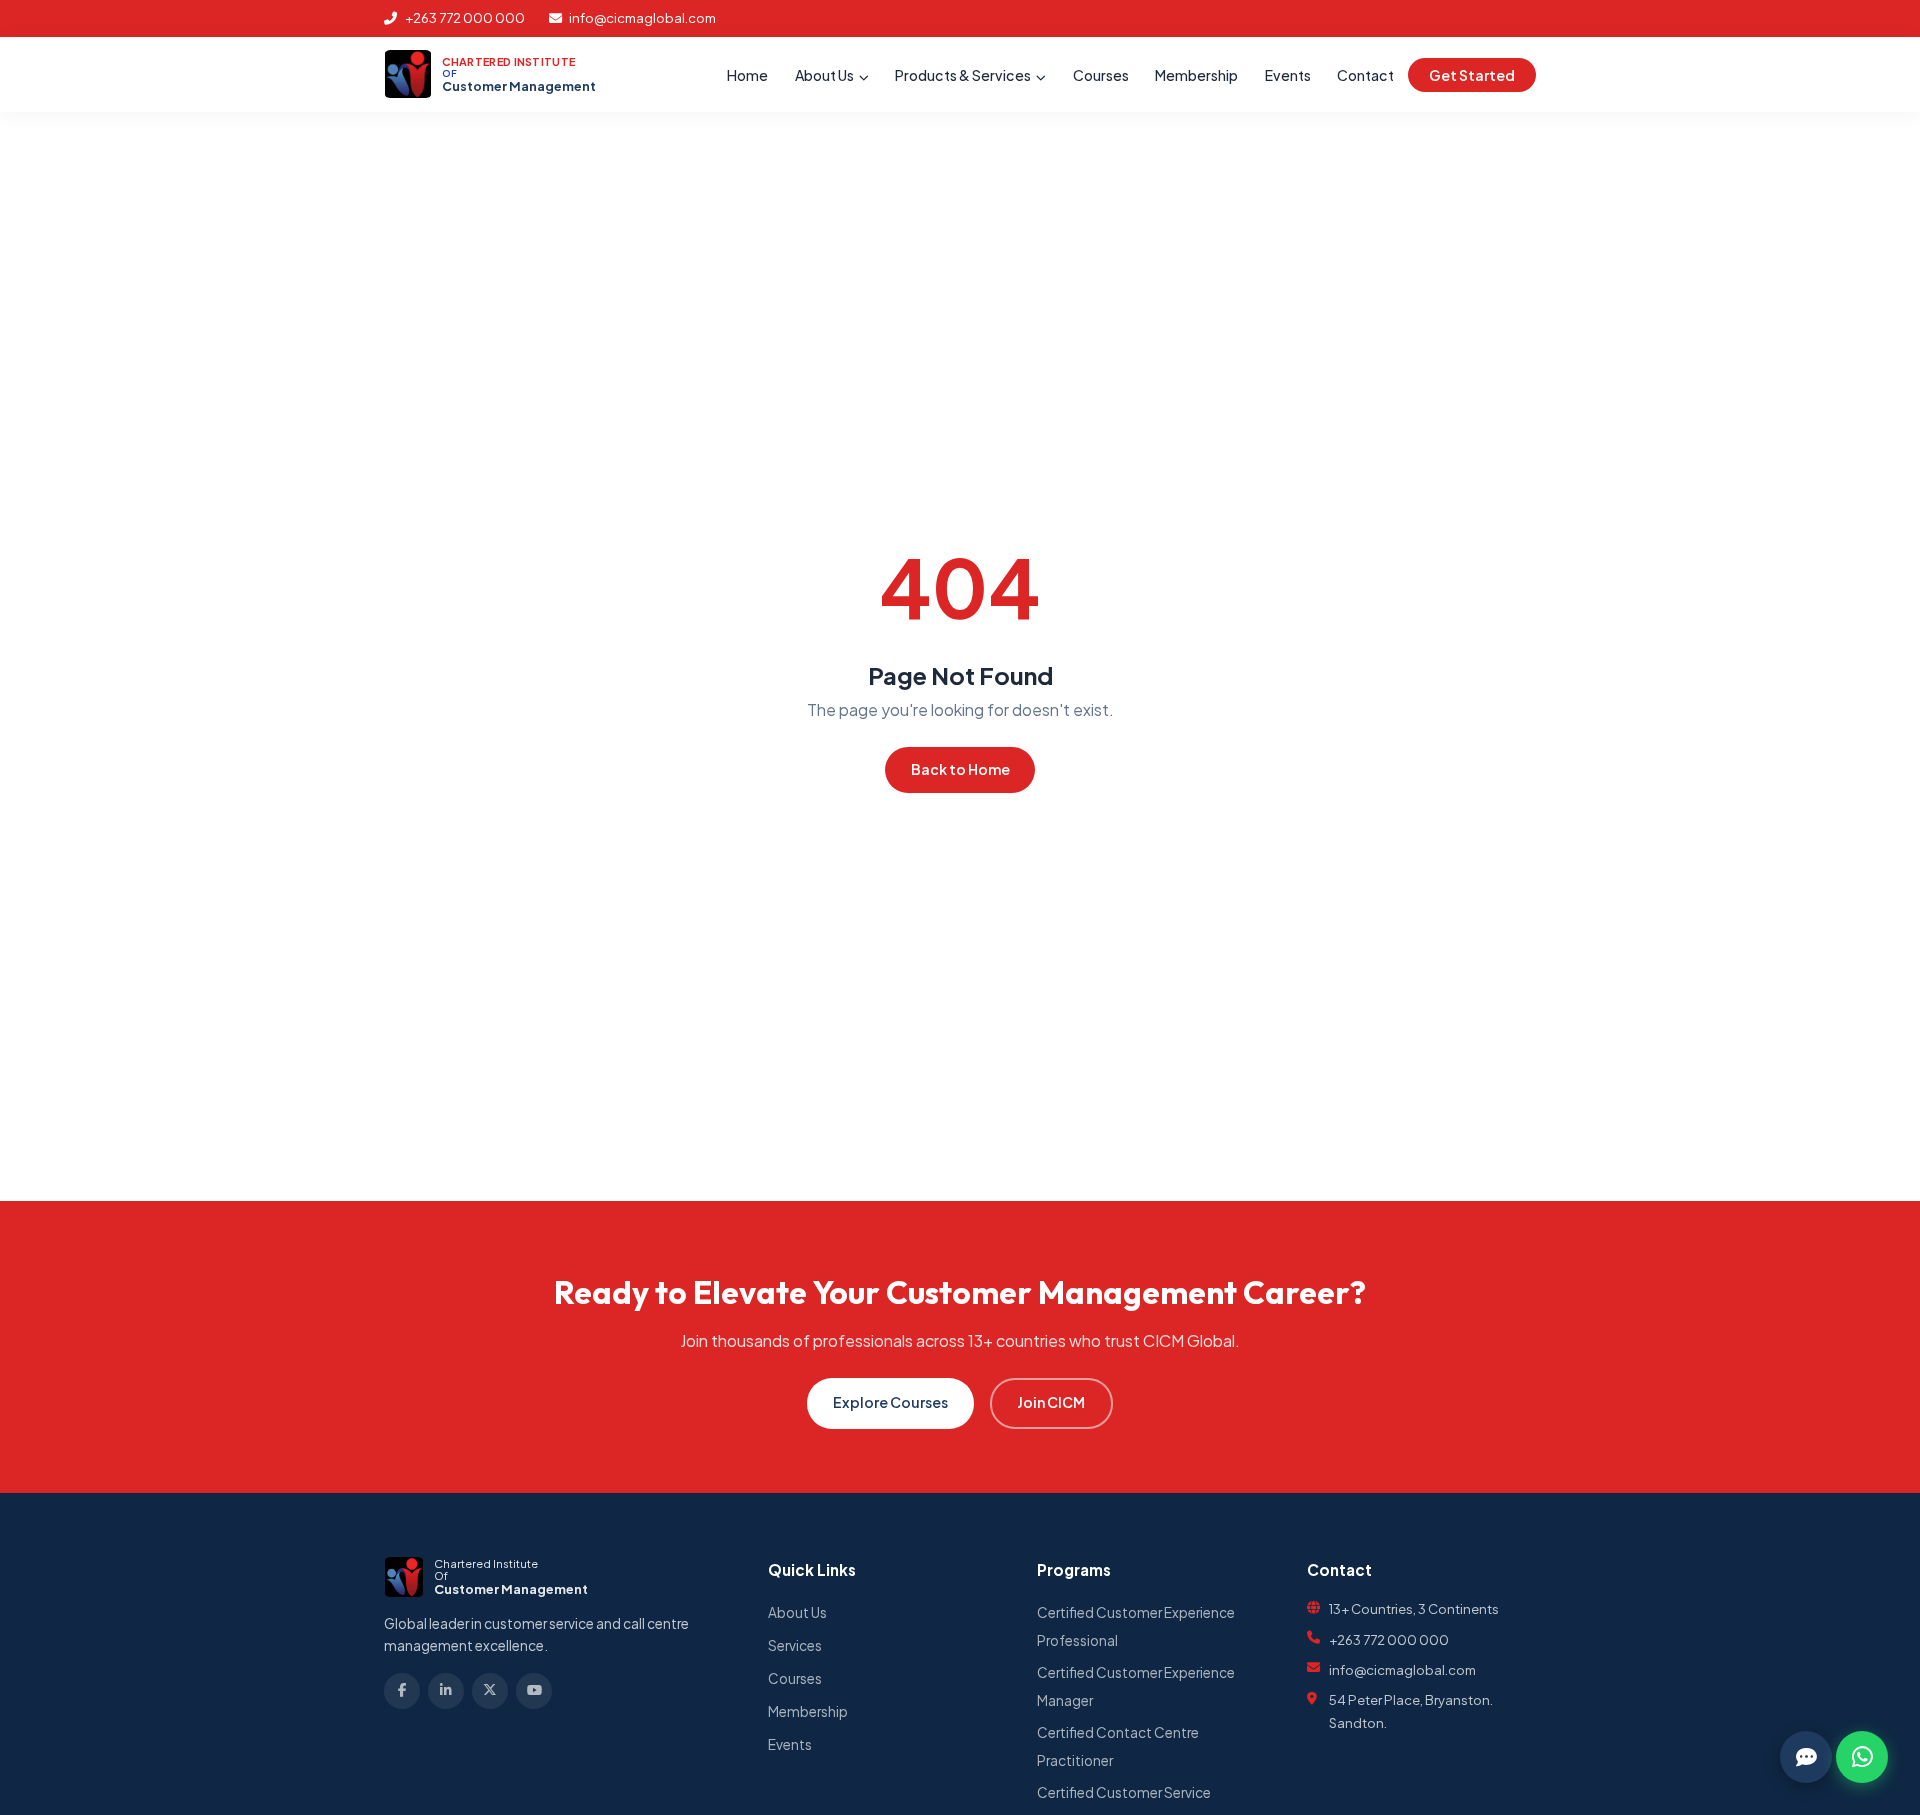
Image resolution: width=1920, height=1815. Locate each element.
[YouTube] (534, 1691)
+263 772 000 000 (464, 17)
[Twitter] (490, 1691)
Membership (1196, 75)
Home (747, 75)
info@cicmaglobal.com (641, 17)
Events (1288, 75)
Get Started (1472, 75)
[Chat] (1806, 1757)
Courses (1101, 75)
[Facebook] (402, 1691)
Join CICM (1051, 1402)
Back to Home (960, 769)
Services (795, 1645)
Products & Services (964, 75)
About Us (825, 75)
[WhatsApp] (1862, 1757)
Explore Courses (890, 1402)
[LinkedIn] (446, 1691)
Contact (1365, 75)
